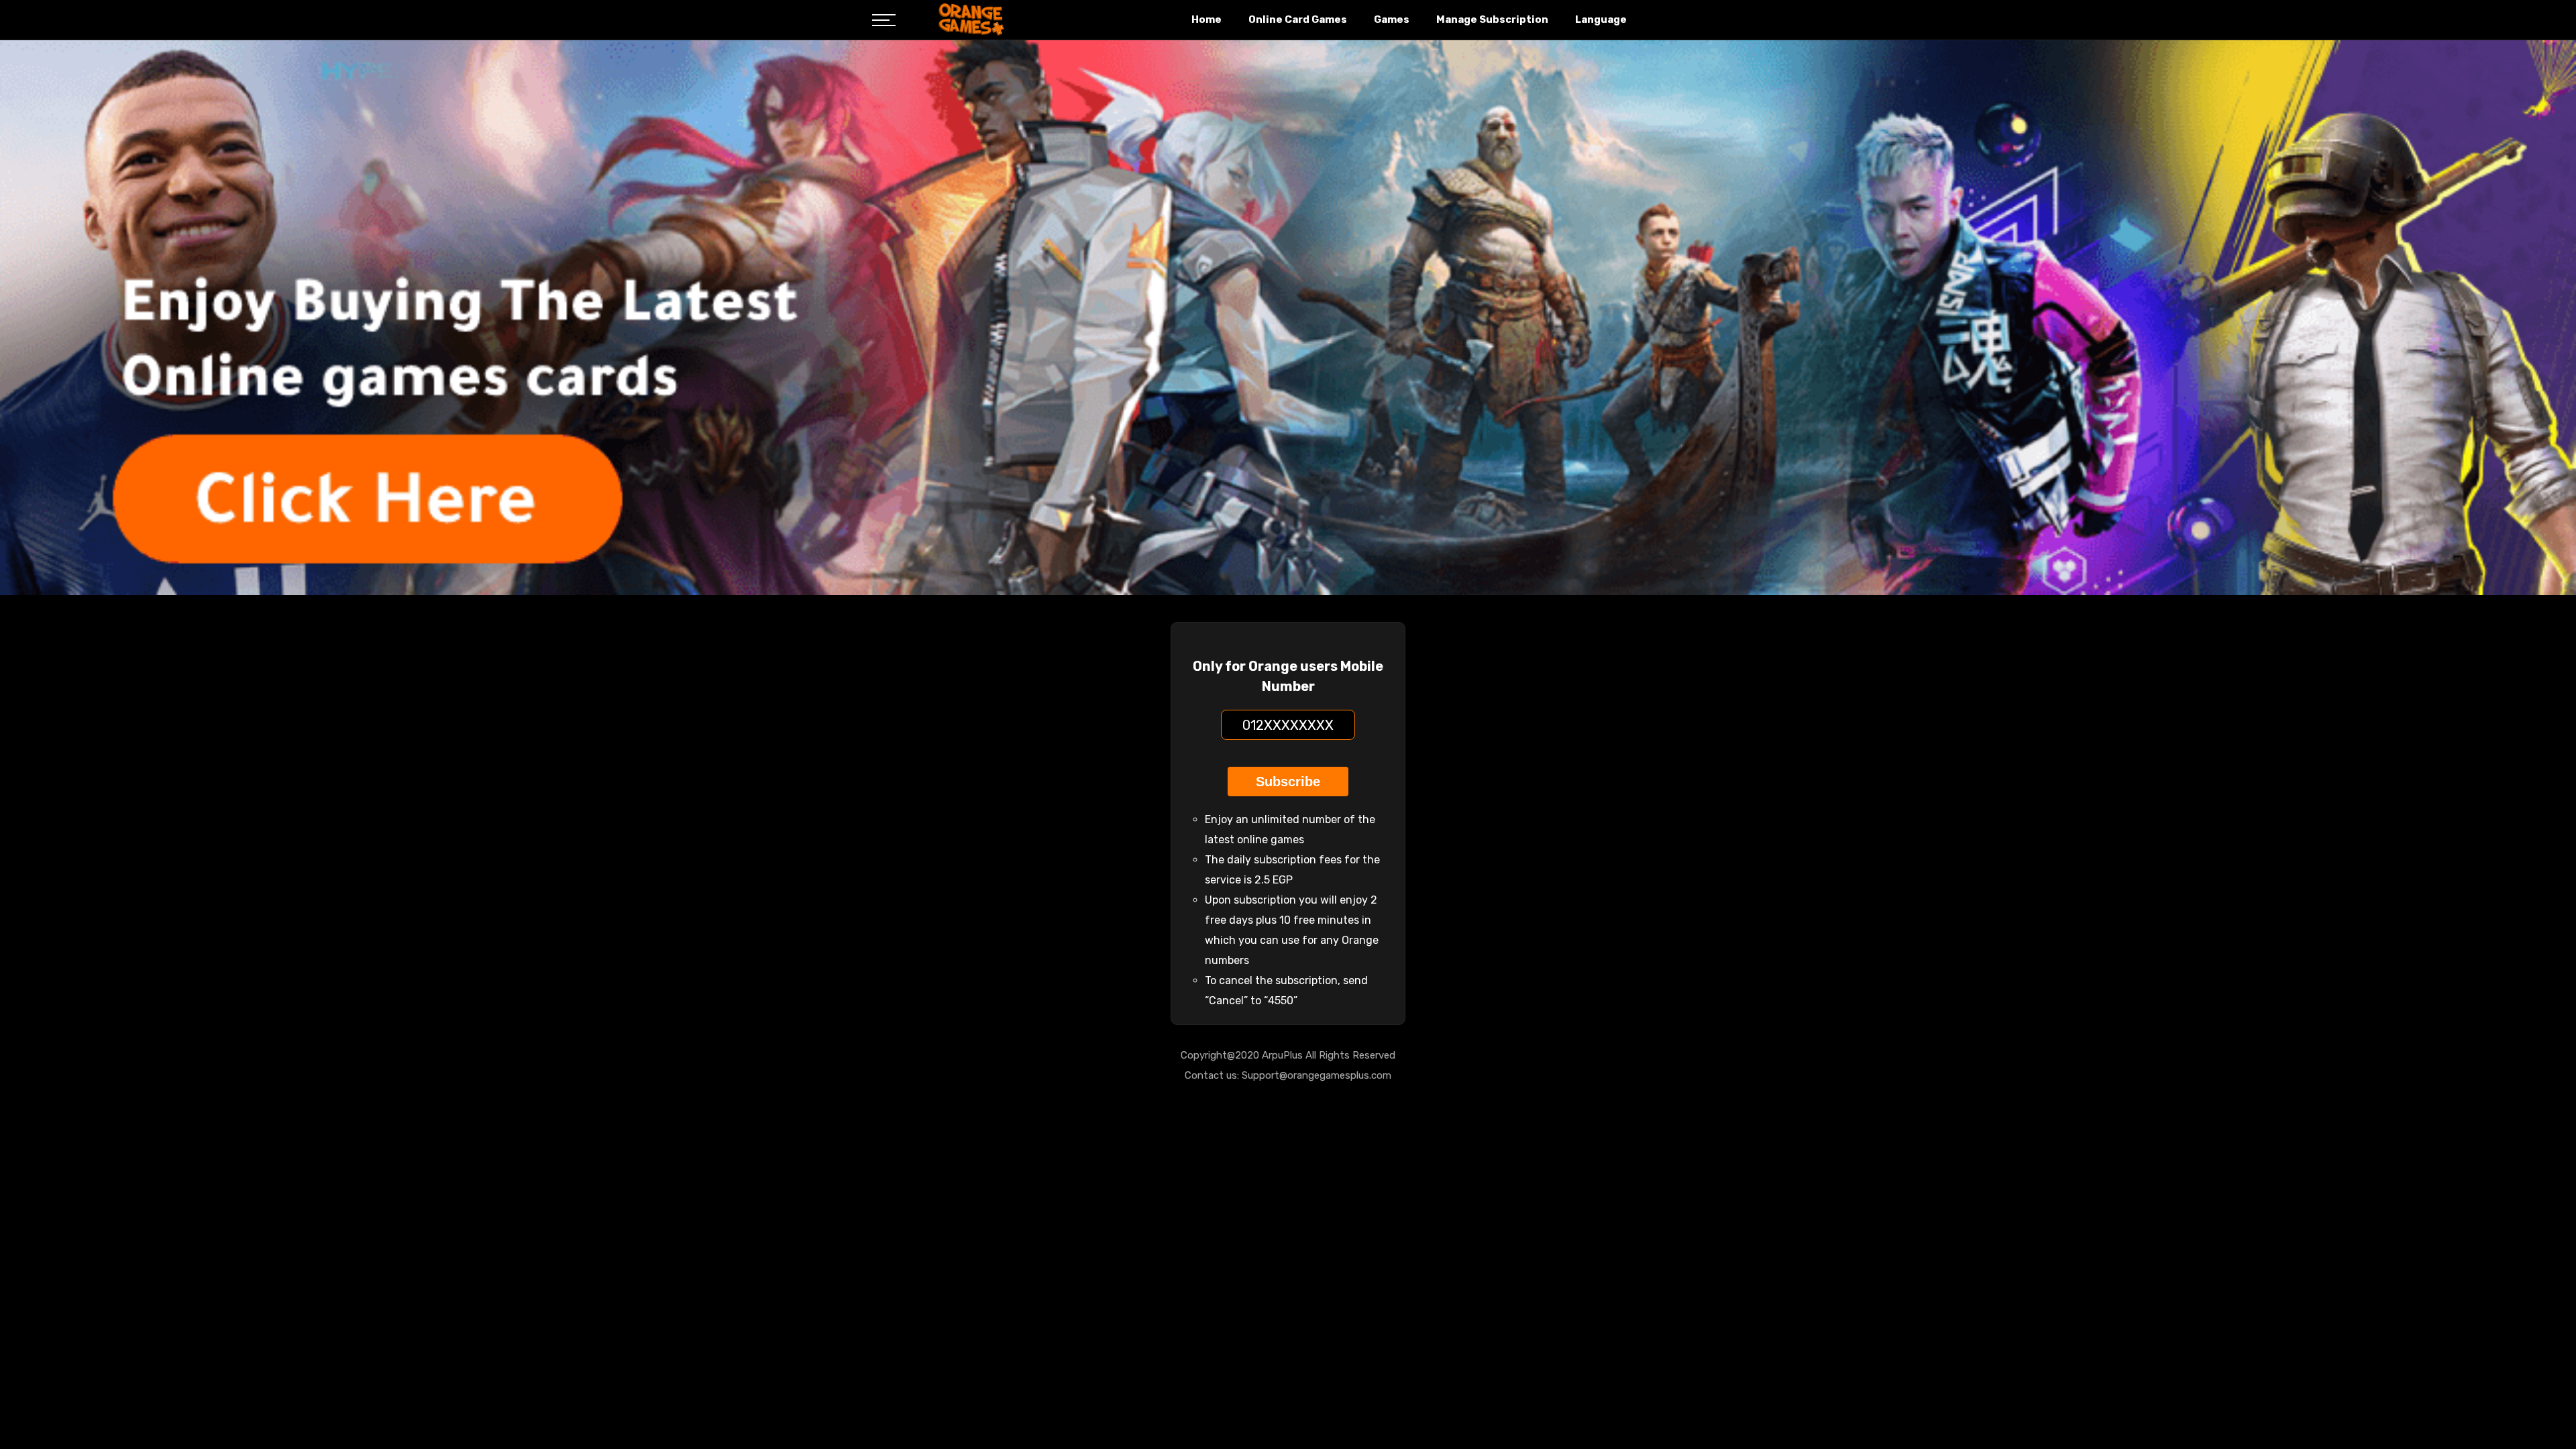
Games (1392, 19)
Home (1206, 19)
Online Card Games (1298, 19)
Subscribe (1288, 782)
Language (1601, 19)
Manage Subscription (1492, 19)
